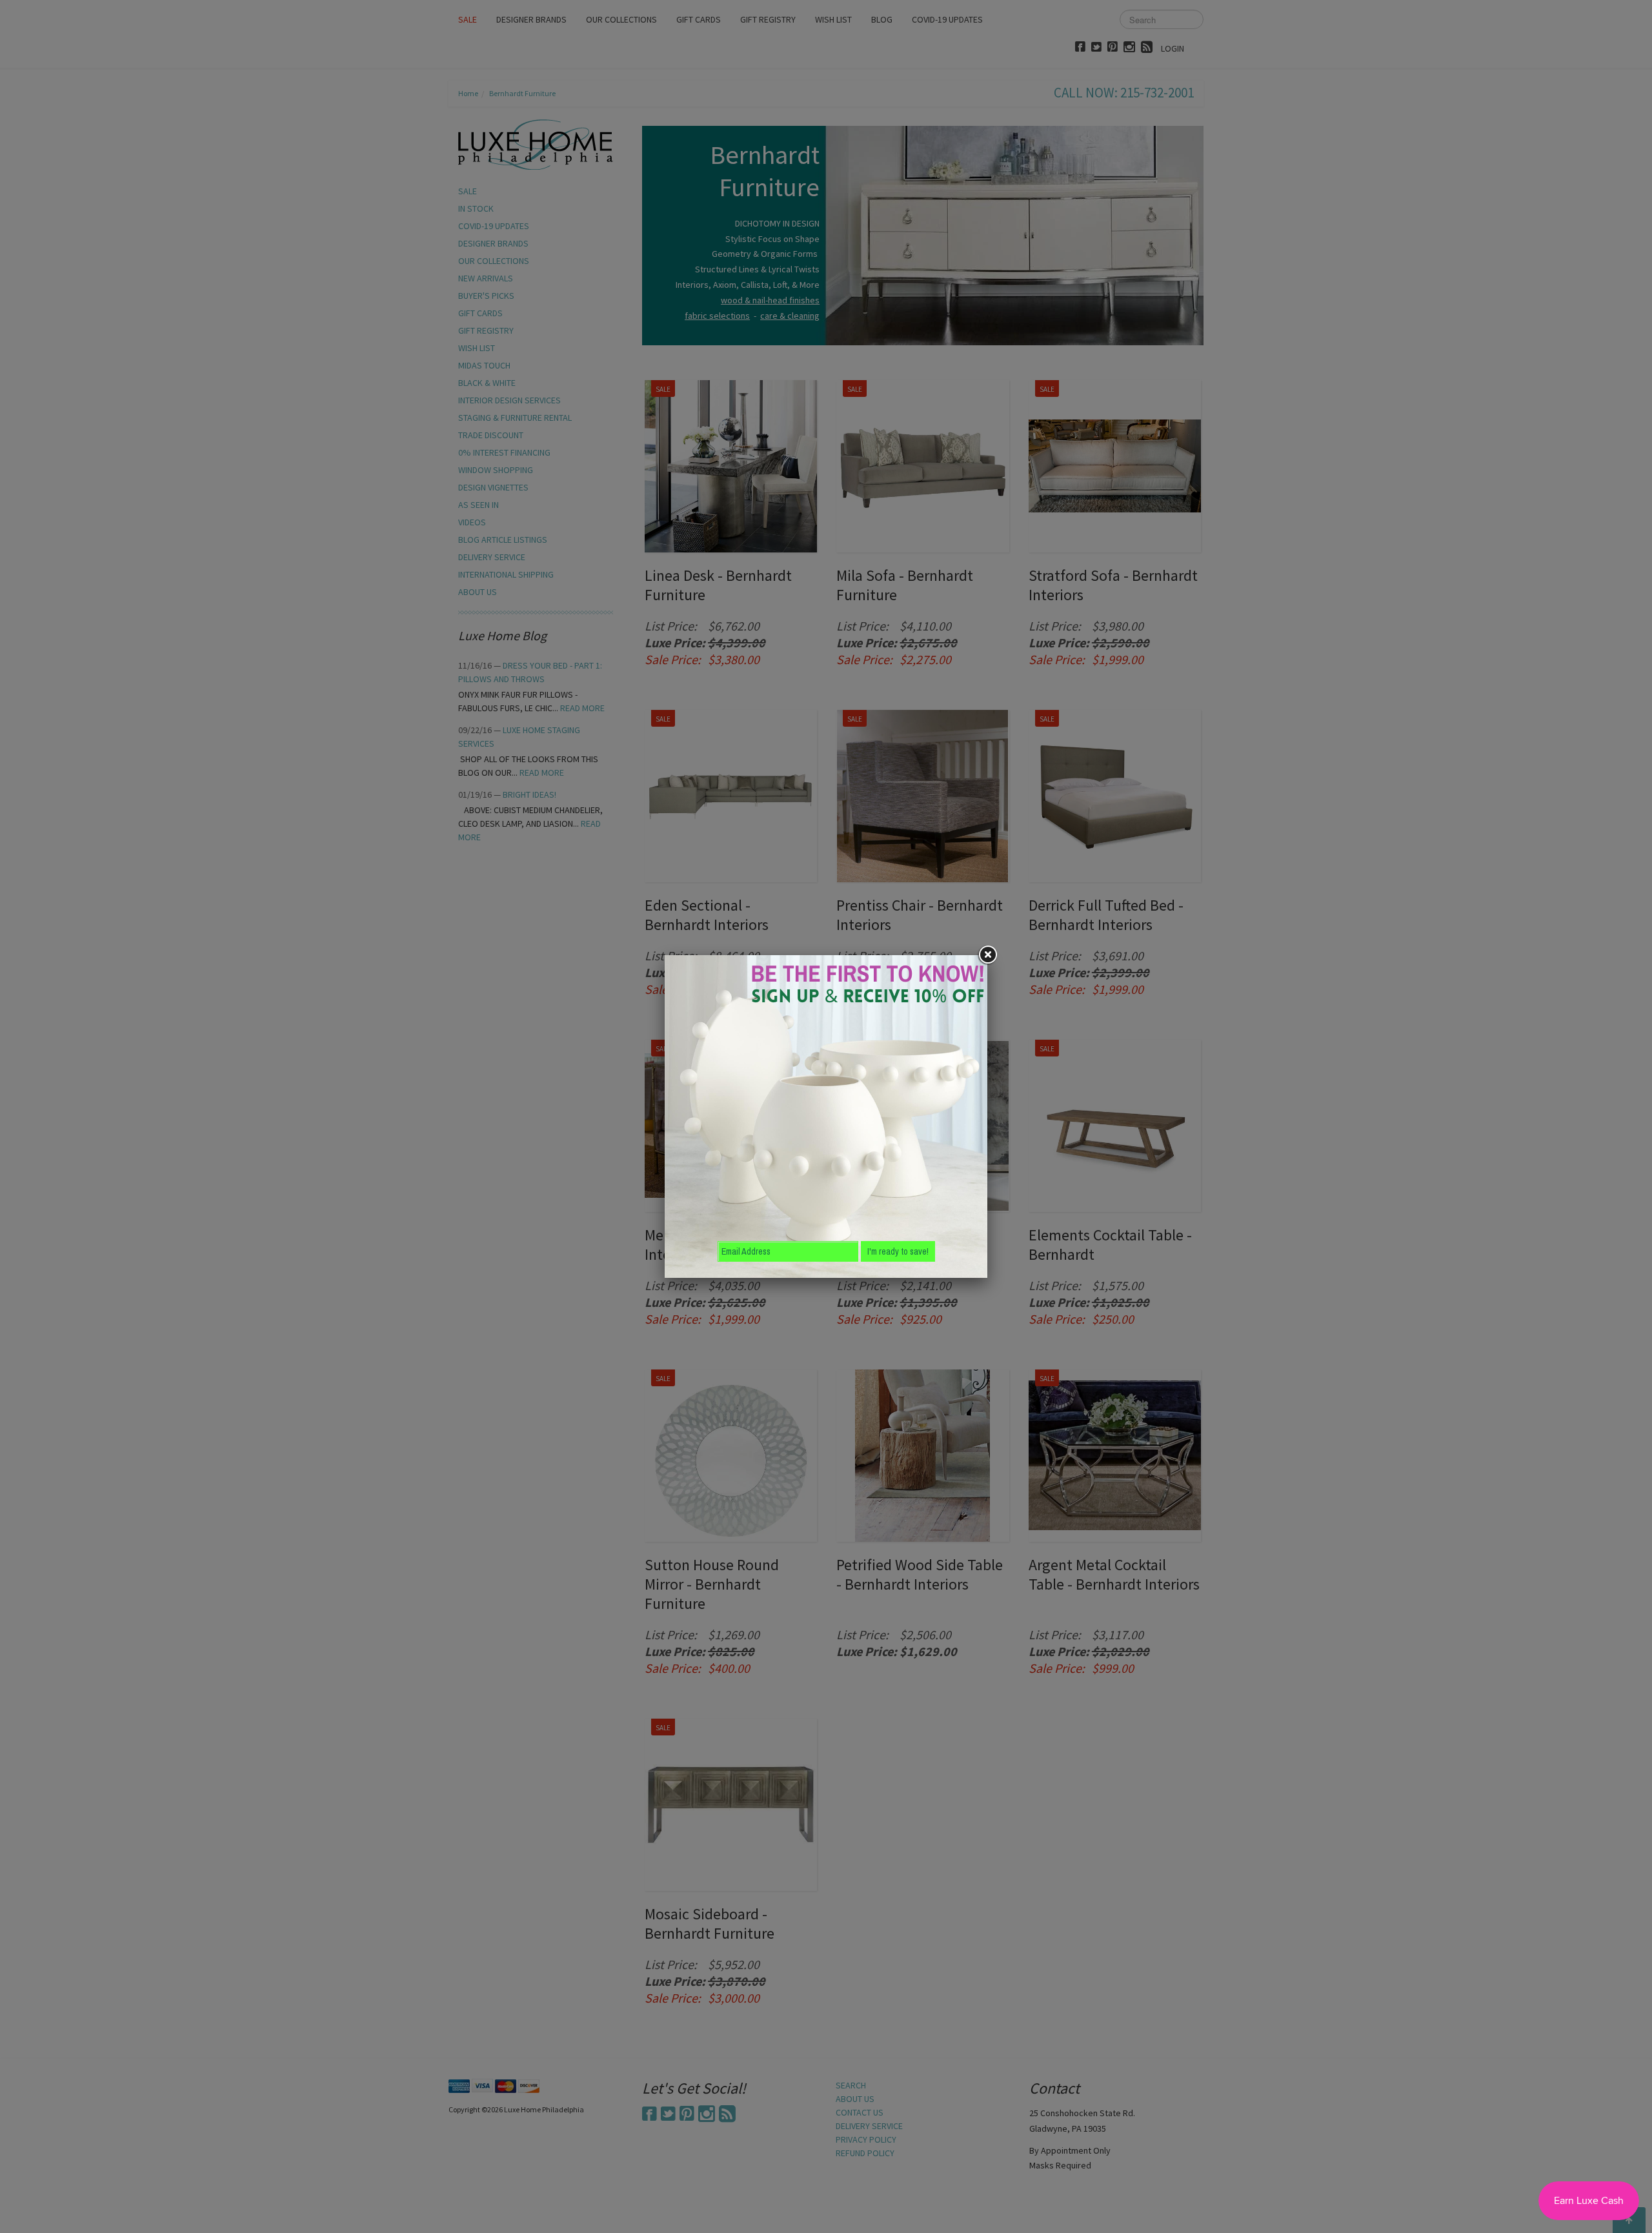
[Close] (987, 955)
